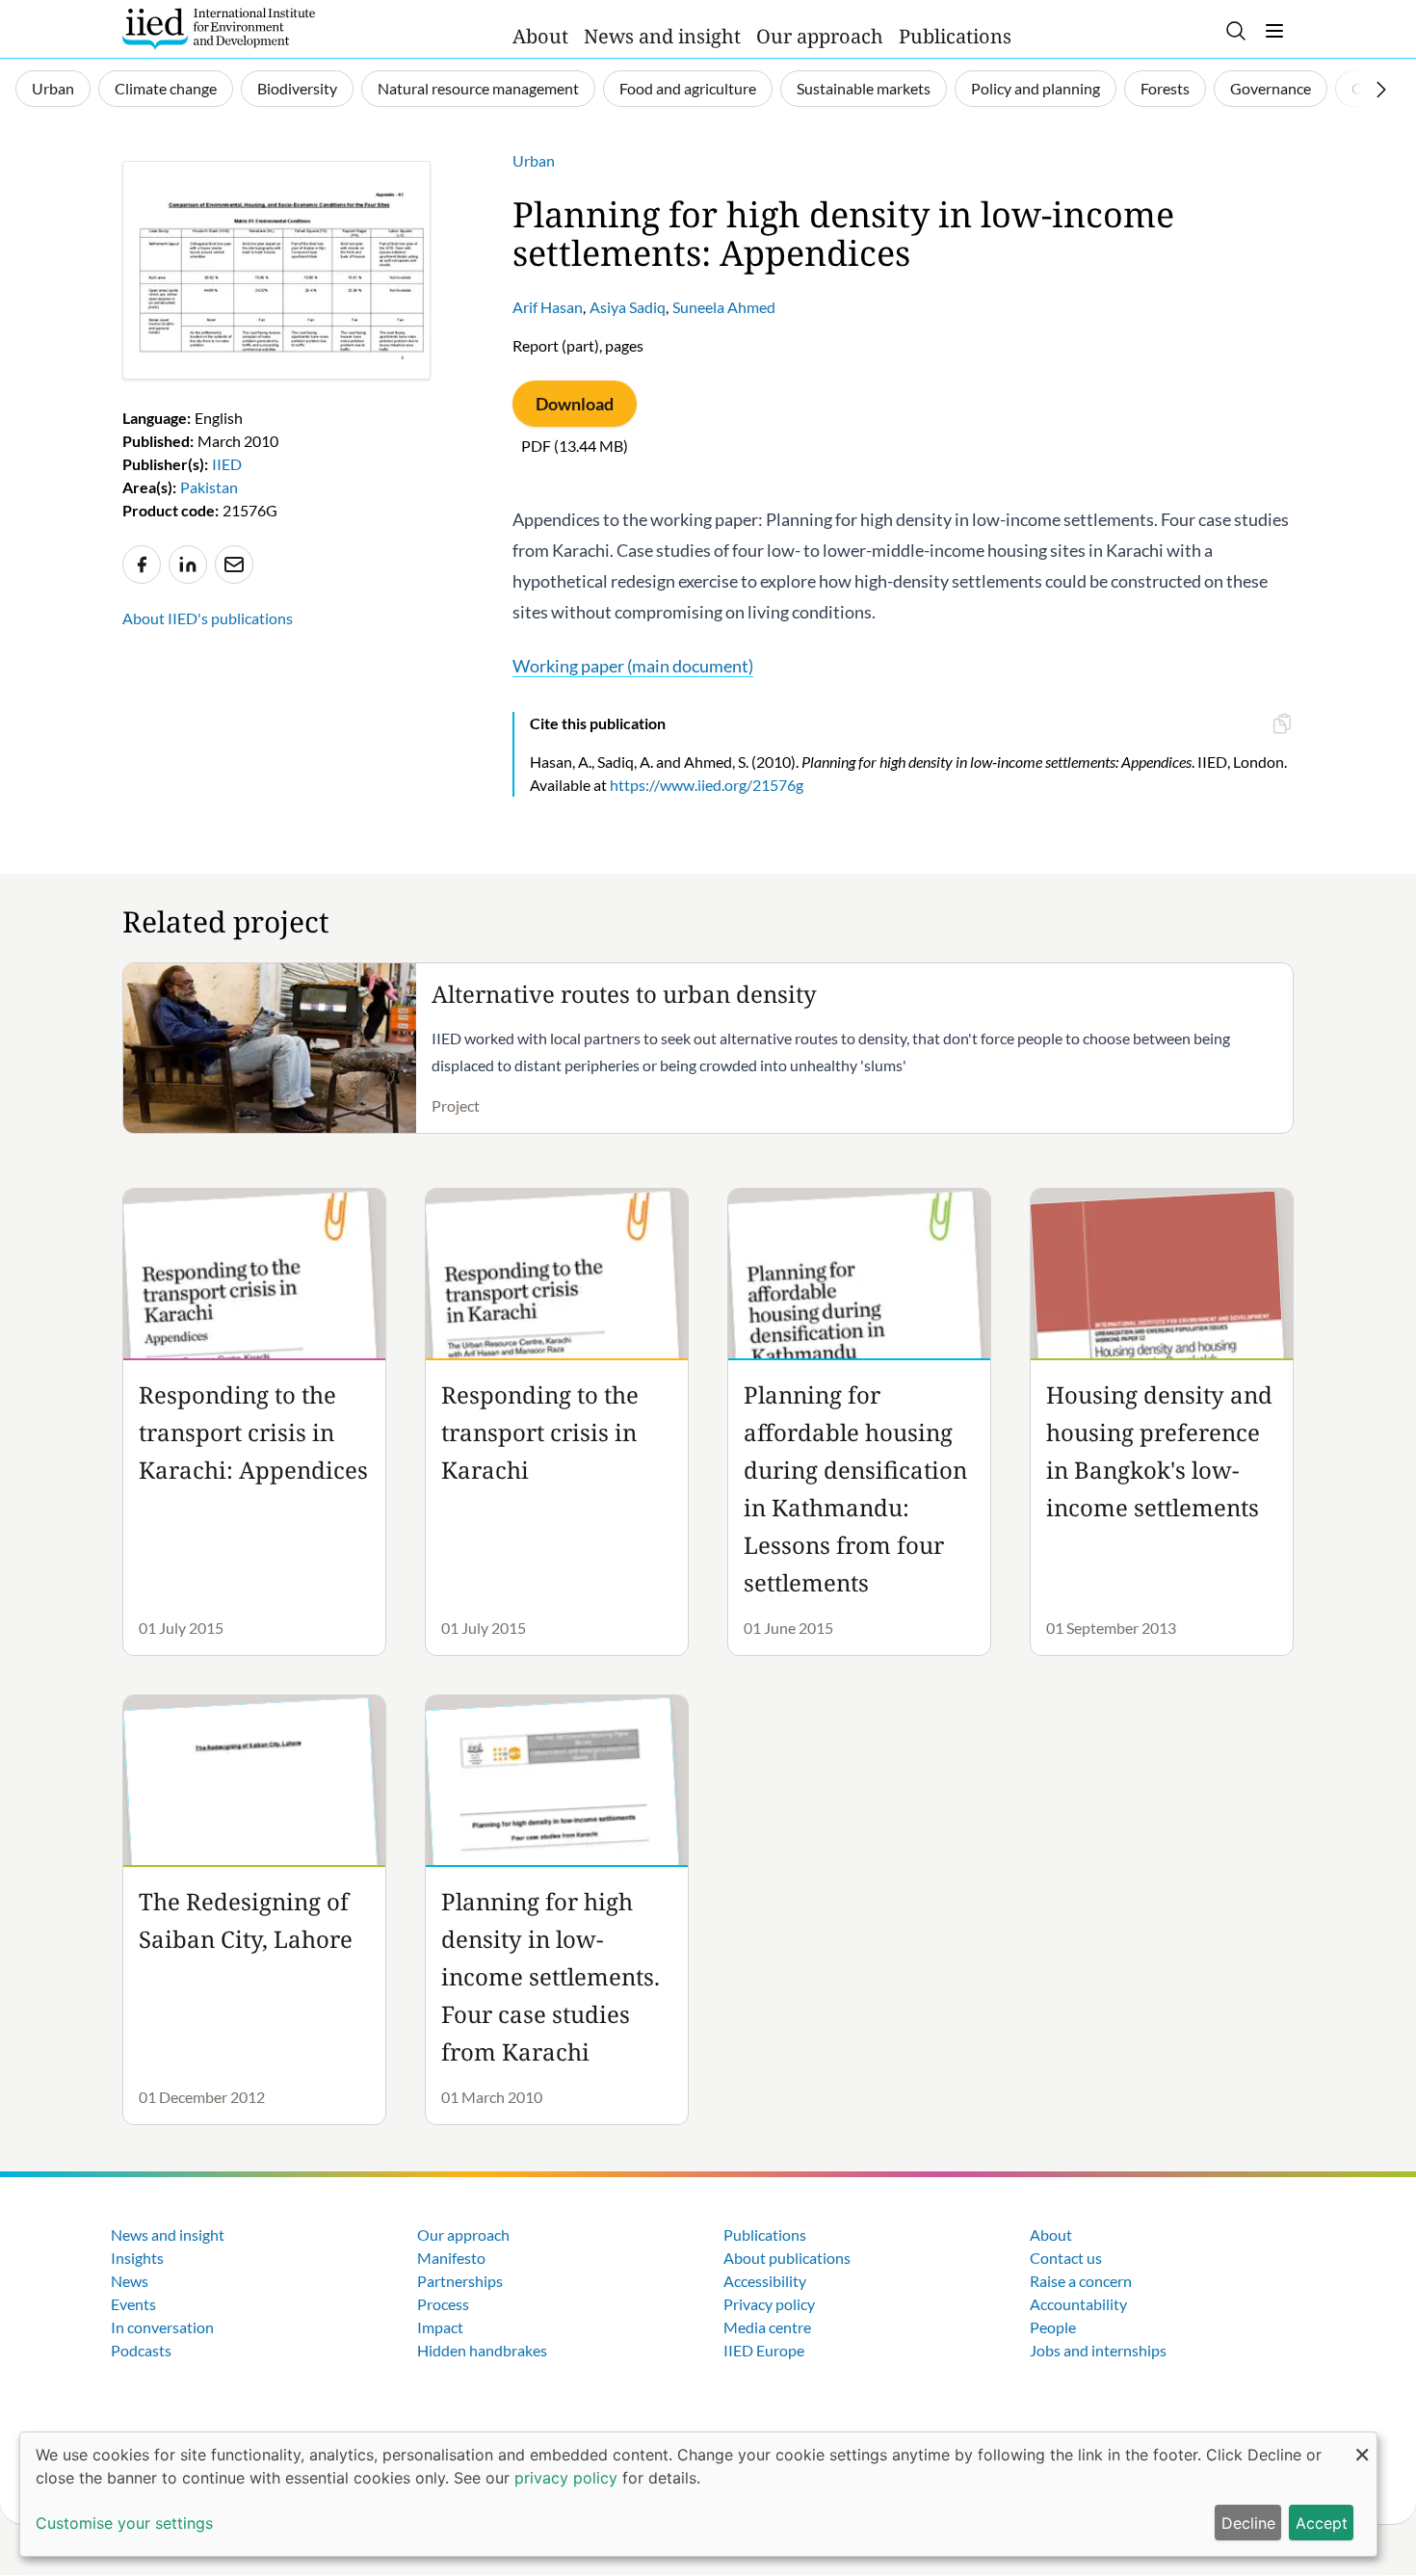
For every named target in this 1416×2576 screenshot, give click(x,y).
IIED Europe (764, 2350)
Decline (1248, 2523)
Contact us (1066, 2258)
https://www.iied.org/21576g (707, 785)
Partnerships (460, 2281)
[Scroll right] (1381, 90)
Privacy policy (769, 2304)
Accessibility (765, 2281)
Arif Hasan (548, 307)
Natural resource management (478, 88)
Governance (1271, 88)
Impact (440, 2327)
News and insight (662, 36)
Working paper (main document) (633, 666)
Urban (53, 88)
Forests (1165, 88)
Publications (955, 36)
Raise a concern (1081, 2281)
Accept (1322, 2523)
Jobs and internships (1098, 2350)
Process (443, 2304)
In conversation (162, 2327)
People (1053, 2327)
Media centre (767, 2327)
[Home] (219, 29)
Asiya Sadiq (628, 307)
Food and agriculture (688, 88)
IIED (227, 464)
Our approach (820, 36)
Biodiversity (297, 88)
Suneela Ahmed (724, 307)
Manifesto (451, 2258)
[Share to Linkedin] (188, 565)
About (540, 36)
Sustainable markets (864, 88)
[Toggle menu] (1274, 31)
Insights (137, 2258)
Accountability (1078, 2304)
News (130, 2281)
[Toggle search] (1236, 31)
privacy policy (566, 2478)
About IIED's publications (208, 618)
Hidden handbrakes (482, 2350)
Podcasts (141, 2350)
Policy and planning (1036, 88)
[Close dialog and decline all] (1362, 2445)
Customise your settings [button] (124, 2523)
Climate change (166, 88)
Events (133, 2304)
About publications (787, 2258)
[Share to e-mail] (234, 565)
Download (575, 404)
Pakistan (209, 487)
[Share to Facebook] (142, 565)
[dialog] (698, 2494)
